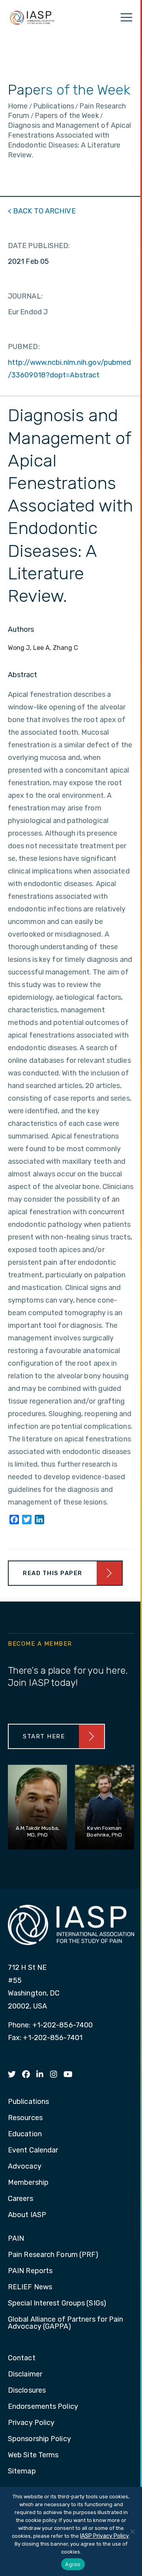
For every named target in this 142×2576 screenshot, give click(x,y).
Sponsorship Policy (39, 2439)
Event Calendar (33, 2150)
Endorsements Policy (43, 2407)
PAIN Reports (30, 2271)
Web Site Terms (33, 2455)
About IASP (27, 2215)
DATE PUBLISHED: (39, 246)
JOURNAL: (25, 296)
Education (25, 2134)
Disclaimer (25, 2374)
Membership (28, 2183)
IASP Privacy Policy (105, 2536)
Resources (25, 2118)
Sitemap (22, 2471)
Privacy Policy (31, 2423)
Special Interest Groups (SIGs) (57, 2303)
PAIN (16, 2239)
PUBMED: (24, 347)
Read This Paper (53, 1573)
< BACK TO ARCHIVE (42, 211)
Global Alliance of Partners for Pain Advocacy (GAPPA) (66, 2323)
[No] (132, 2531)
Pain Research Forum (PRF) (53, 2255)
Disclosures (27, 2391)
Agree (73, 2564)
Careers (21, 2199)
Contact (22, 2358)
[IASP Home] (32, 17)
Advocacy (25, 2167)
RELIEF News (30, 2287)
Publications (28, 2102)
